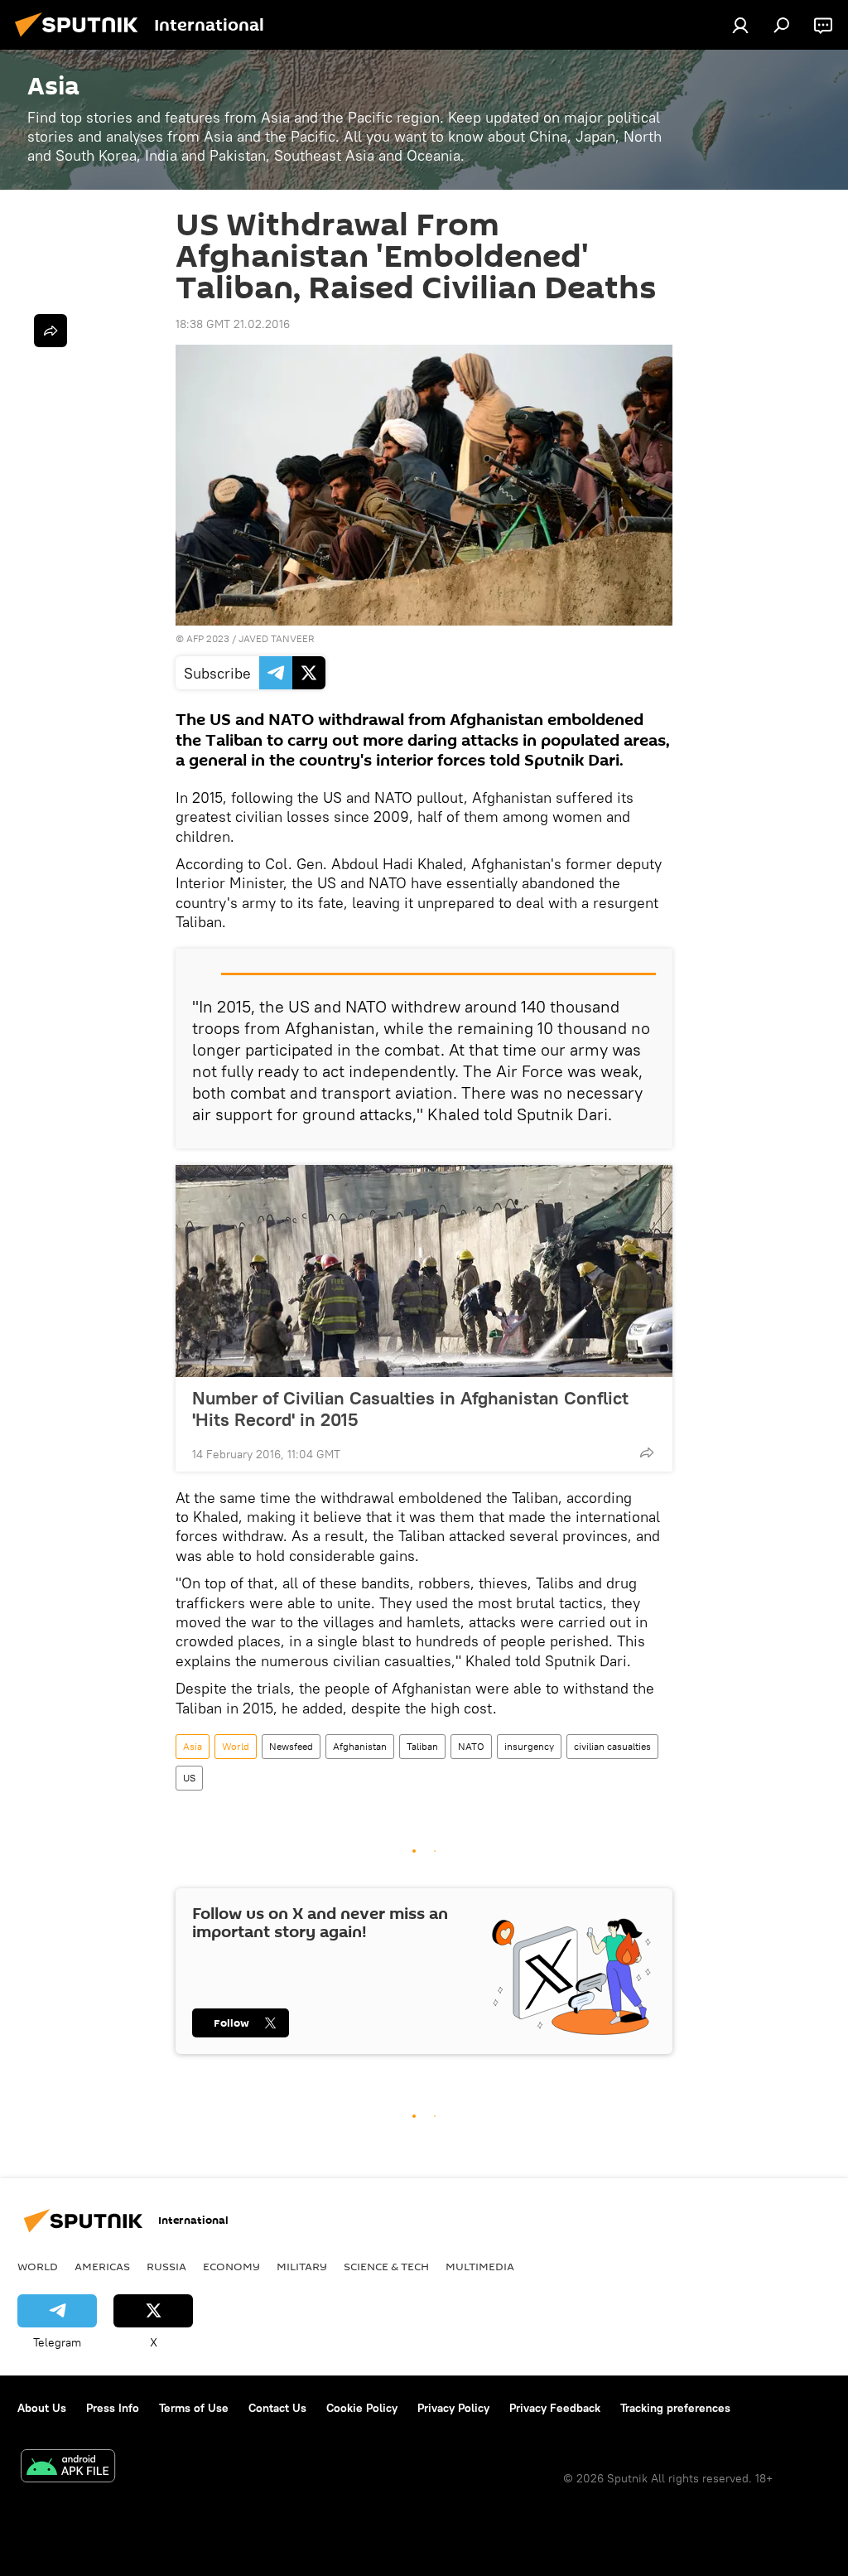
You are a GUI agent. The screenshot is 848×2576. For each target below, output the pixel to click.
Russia (166, 2266)
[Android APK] (68, 2468)
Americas (102, 2266)
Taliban (422, 1746)
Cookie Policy (362, 2408)
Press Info (113, 2408)
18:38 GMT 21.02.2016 (233, 324)
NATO (471, 1746)
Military (302, 2266)
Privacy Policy (453, 2408)
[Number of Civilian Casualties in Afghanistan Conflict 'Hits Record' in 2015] (424, 1271)
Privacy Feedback (555, 2408)
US (189, 1778)
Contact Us (277, 2408)
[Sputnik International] (81, 39)
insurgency (529, 1746)
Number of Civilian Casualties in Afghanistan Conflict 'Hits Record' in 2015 (410, 1409)
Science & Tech (386, 2266)
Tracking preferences (675, 2408)
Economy (231, 2266)
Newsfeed (291, 1746)
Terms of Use (194, 2408)
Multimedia (480, 2266)
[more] (647, 1452)
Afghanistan (360, 1746)
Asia (193, 1746)
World (236, 1746)
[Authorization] (740, 25)
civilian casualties (612, 1746)
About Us (42, 2408)
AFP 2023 (208, 638)
